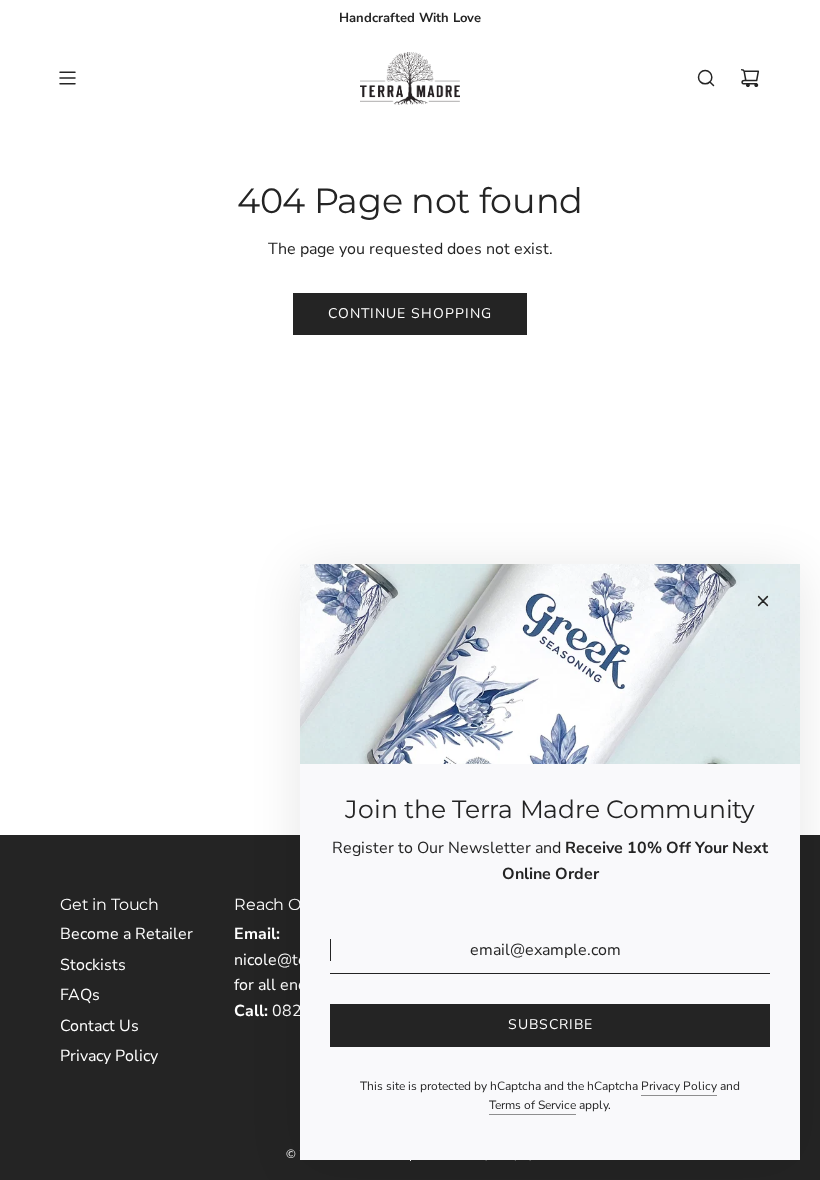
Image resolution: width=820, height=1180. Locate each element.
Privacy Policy (679, 1086)
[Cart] (750, 78)
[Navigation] (67, 78)
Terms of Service (532, 1105)
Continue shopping (410, 313)
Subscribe (550, 1024)
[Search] (706, 78)
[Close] (763, 601)
